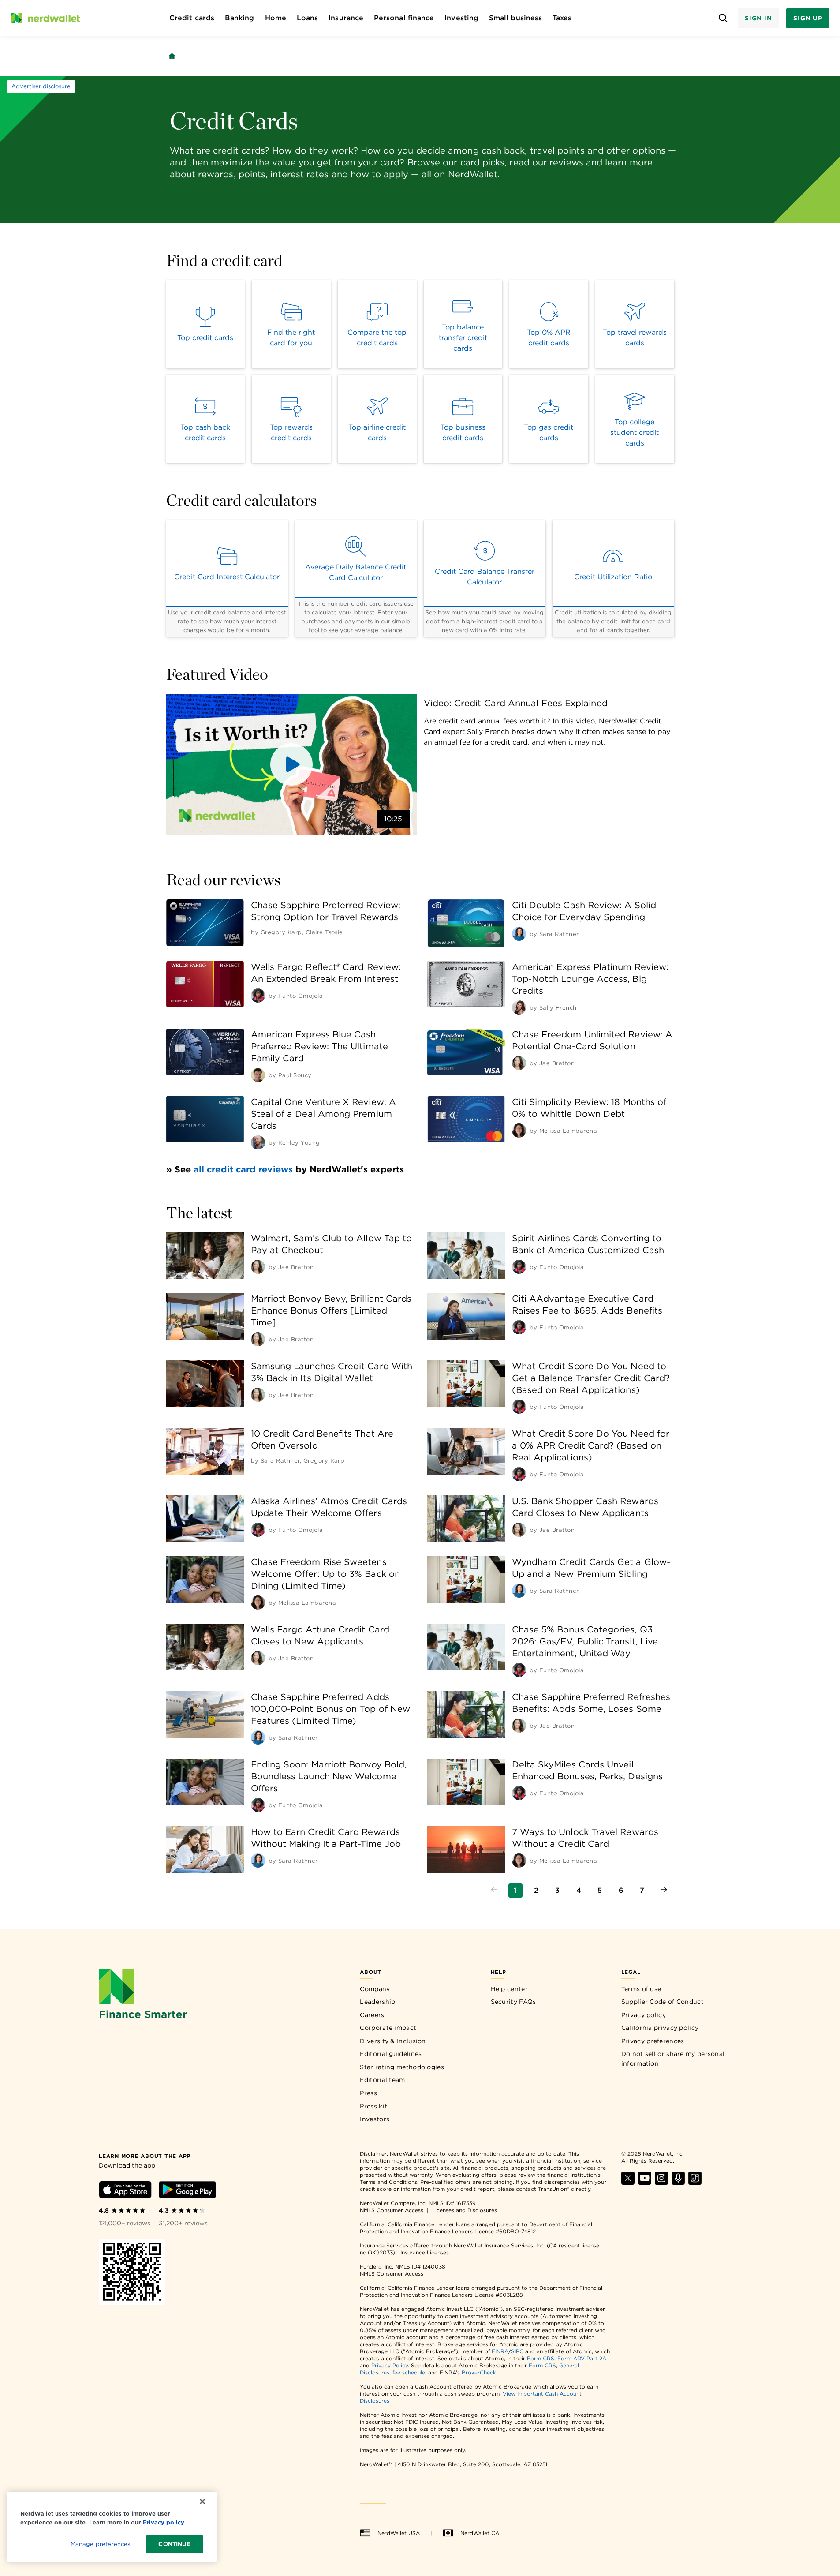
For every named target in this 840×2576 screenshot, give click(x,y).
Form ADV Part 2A (582, 2358)
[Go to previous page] (494, 1891)
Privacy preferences (653, 2041)
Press (368, 2093)
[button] (291, 764)
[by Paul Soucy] (258, 1075)
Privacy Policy (390, 2365)
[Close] (202, 2501)
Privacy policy (644, 2015)
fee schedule (409, 2372)
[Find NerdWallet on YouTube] (645, 2182)
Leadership (377, 2002)
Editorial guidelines (391, 2054)
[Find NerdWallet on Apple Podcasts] (678, 2182)
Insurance (346, 18)
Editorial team (382, 2080)
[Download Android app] (187, 2191)
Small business (515, 18)
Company (375, 1989)
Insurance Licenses (425, 2252)
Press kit (373, 2106)
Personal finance (404, 18)
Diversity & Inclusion (393, 2041)
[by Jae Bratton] (519, 1063)
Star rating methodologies (402, 2067)
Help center (509, 1989)
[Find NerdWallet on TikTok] (695, 2182)
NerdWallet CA (480, 2533)
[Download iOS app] (125, 2191)
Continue (174, 2544)
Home (276, 18)
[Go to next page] (664, 1891)
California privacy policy (660, 2028)
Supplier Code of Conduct (663, 2002)
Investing (461, 18)
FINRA (500, 2351)
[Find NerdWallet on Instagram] (661, 2182)
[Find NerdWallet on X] (628, 2182)
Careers (372, 2015)
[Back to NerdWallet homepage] (172, 56)
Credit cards (192, 18)
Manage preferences (100, 2544)
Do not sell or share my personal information (673, 2059)
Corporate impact (388, 2028)
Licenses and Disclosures (465, 2210)
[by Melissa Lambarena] (519, 1131)
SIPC (517, 2351)
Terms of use (641, 1989)
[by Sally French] (519, 1007)
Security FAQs (513, 2002)
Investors (375, 2119)
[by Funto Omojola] (258, 996)
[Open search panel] (723, 18)
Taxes (562, 18)
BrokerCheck (479, 2372)
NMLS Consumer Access (392, 2210)
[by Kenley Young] (258, 1142)
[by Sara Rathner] (519, 934)
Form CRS (541, 2358)
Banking (240, 18)
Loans (307, 18)
